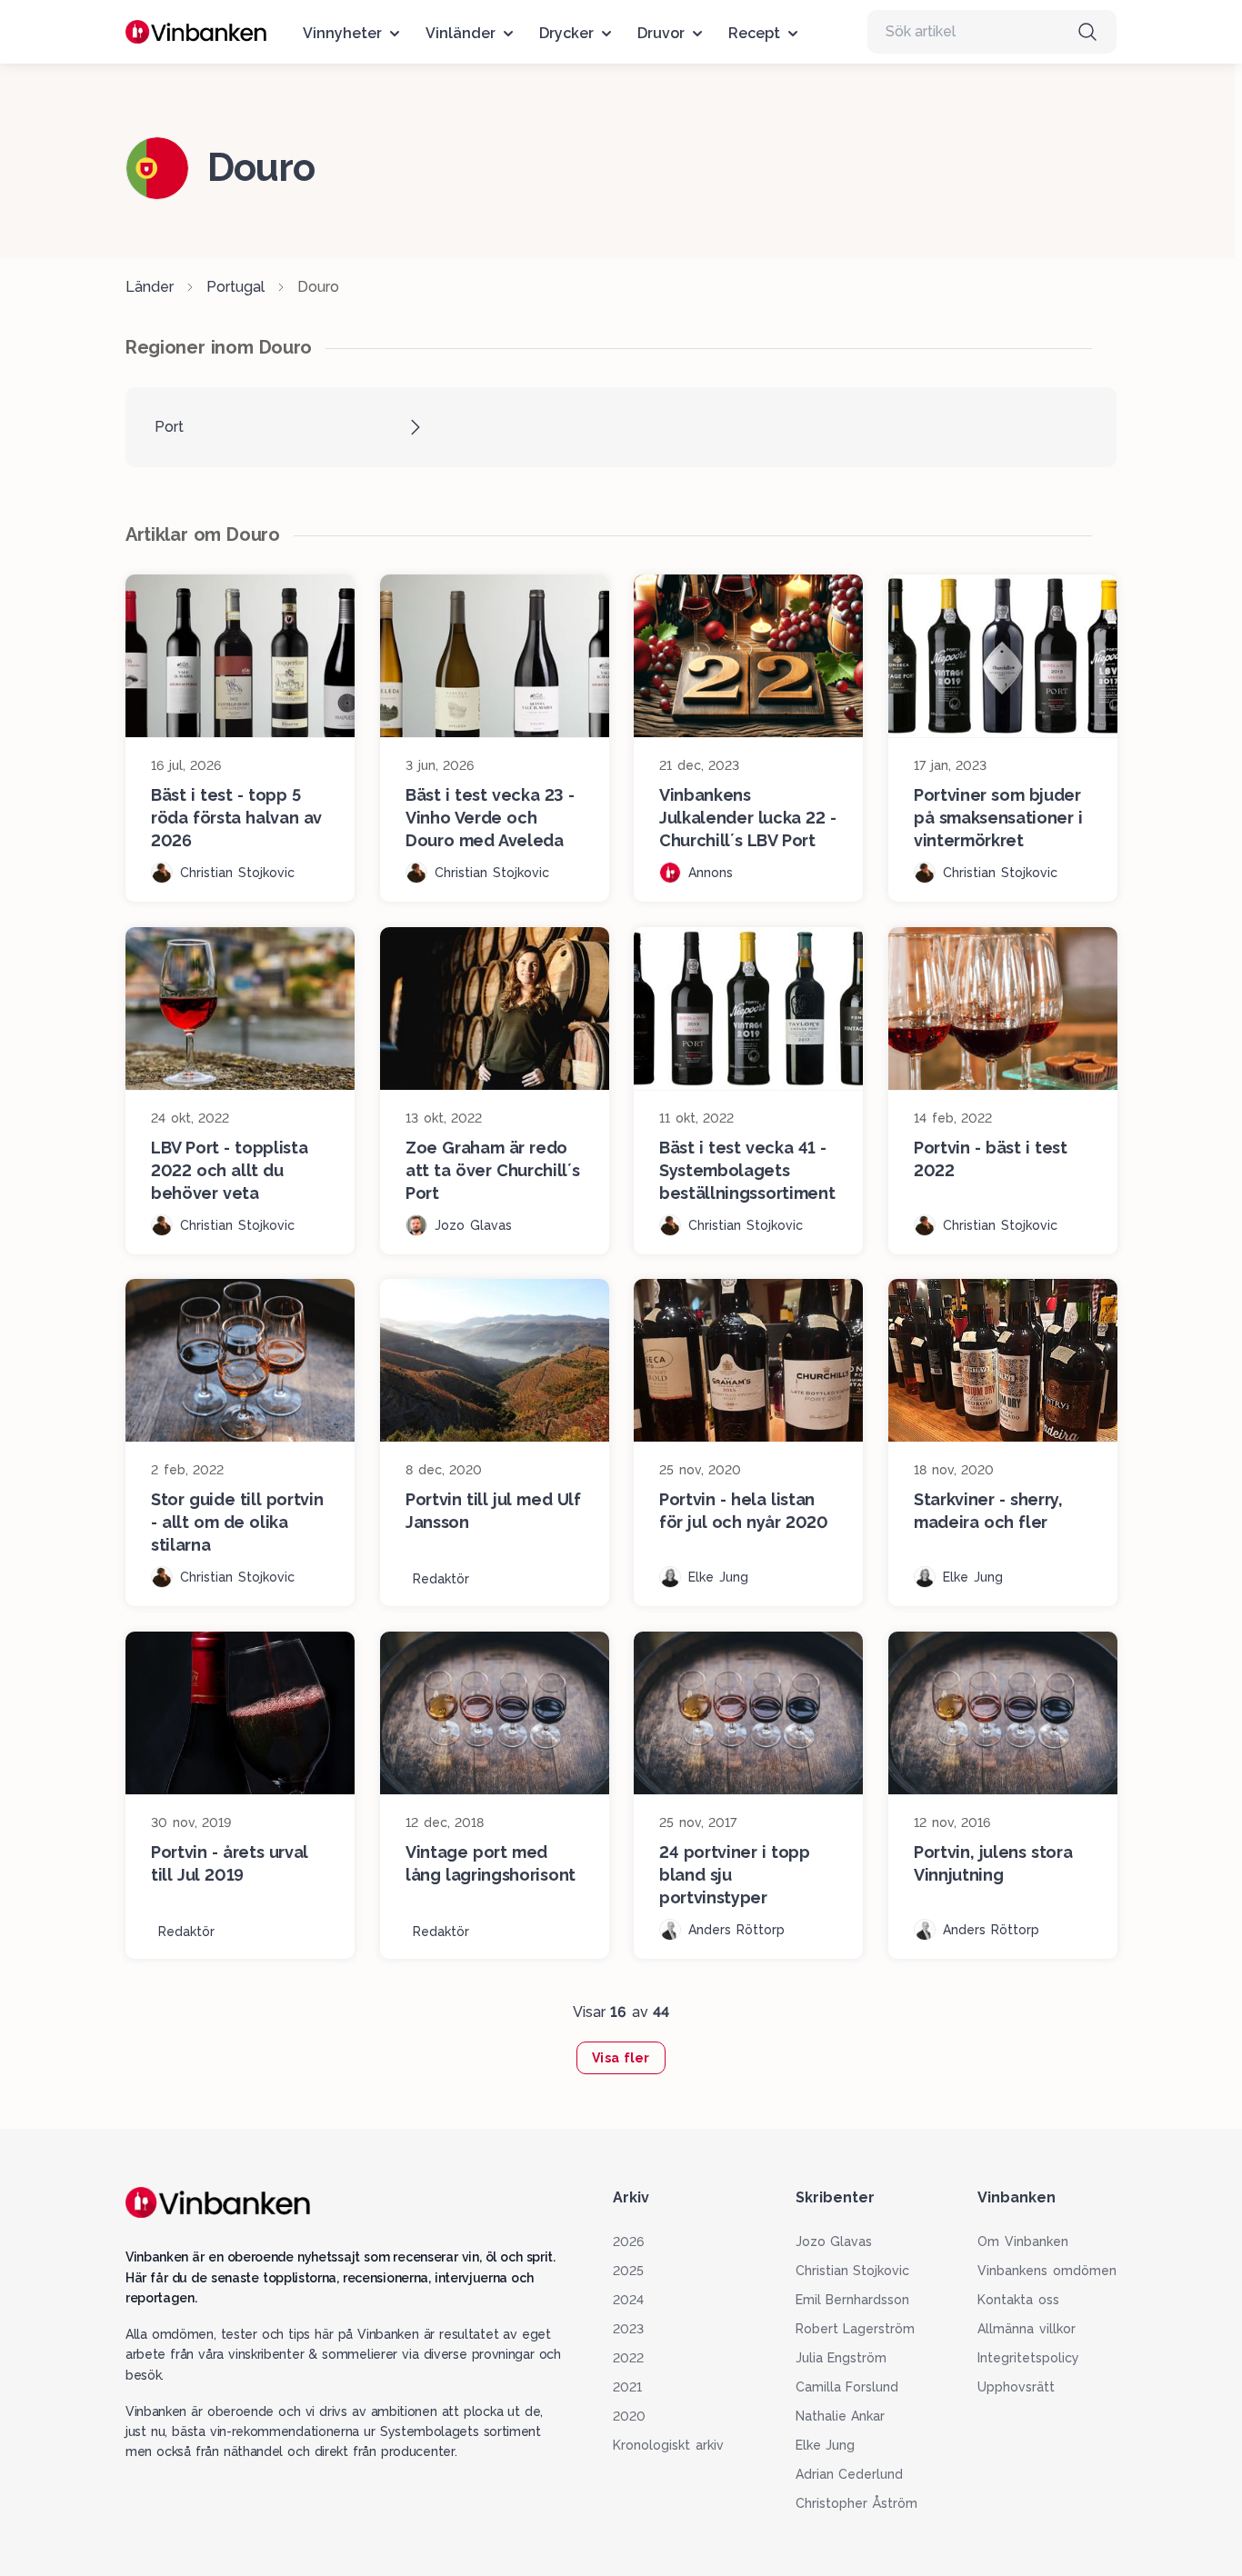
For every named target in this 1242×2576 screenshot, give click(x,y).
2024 (628, 2300)
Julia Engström (841, 2358)
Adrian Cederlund (850, 2474)
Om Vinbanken (1023, 2242)
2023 (628, 2329)
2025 (628, 2271)
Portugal (235, 287)
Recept (754, 33)
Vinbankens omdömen (1047, 2271)
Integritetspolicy (1028, 2358)
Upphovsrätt (1016, 2387)
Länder (150, 287)
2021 (627, 2387)
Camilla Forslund (847, 2387)
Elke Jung (826, 2445)
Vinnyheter (342, 33)
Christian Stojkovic (853, 2271)
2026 (628, 2242)
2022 (628, 2358)
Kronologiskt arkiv (668, 2445)
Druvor (661, 33)
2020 (629, 2416)
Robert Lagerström (856, 2329)
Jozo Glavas (834, 2242)
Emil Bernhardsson (853, 2300)
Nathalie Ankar (841, 2416)
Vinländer (461, 33)
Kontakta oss (1018, 2300)
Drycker (566, 33)
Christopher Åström (857, 2503)
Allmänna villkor (1027, 2329)
